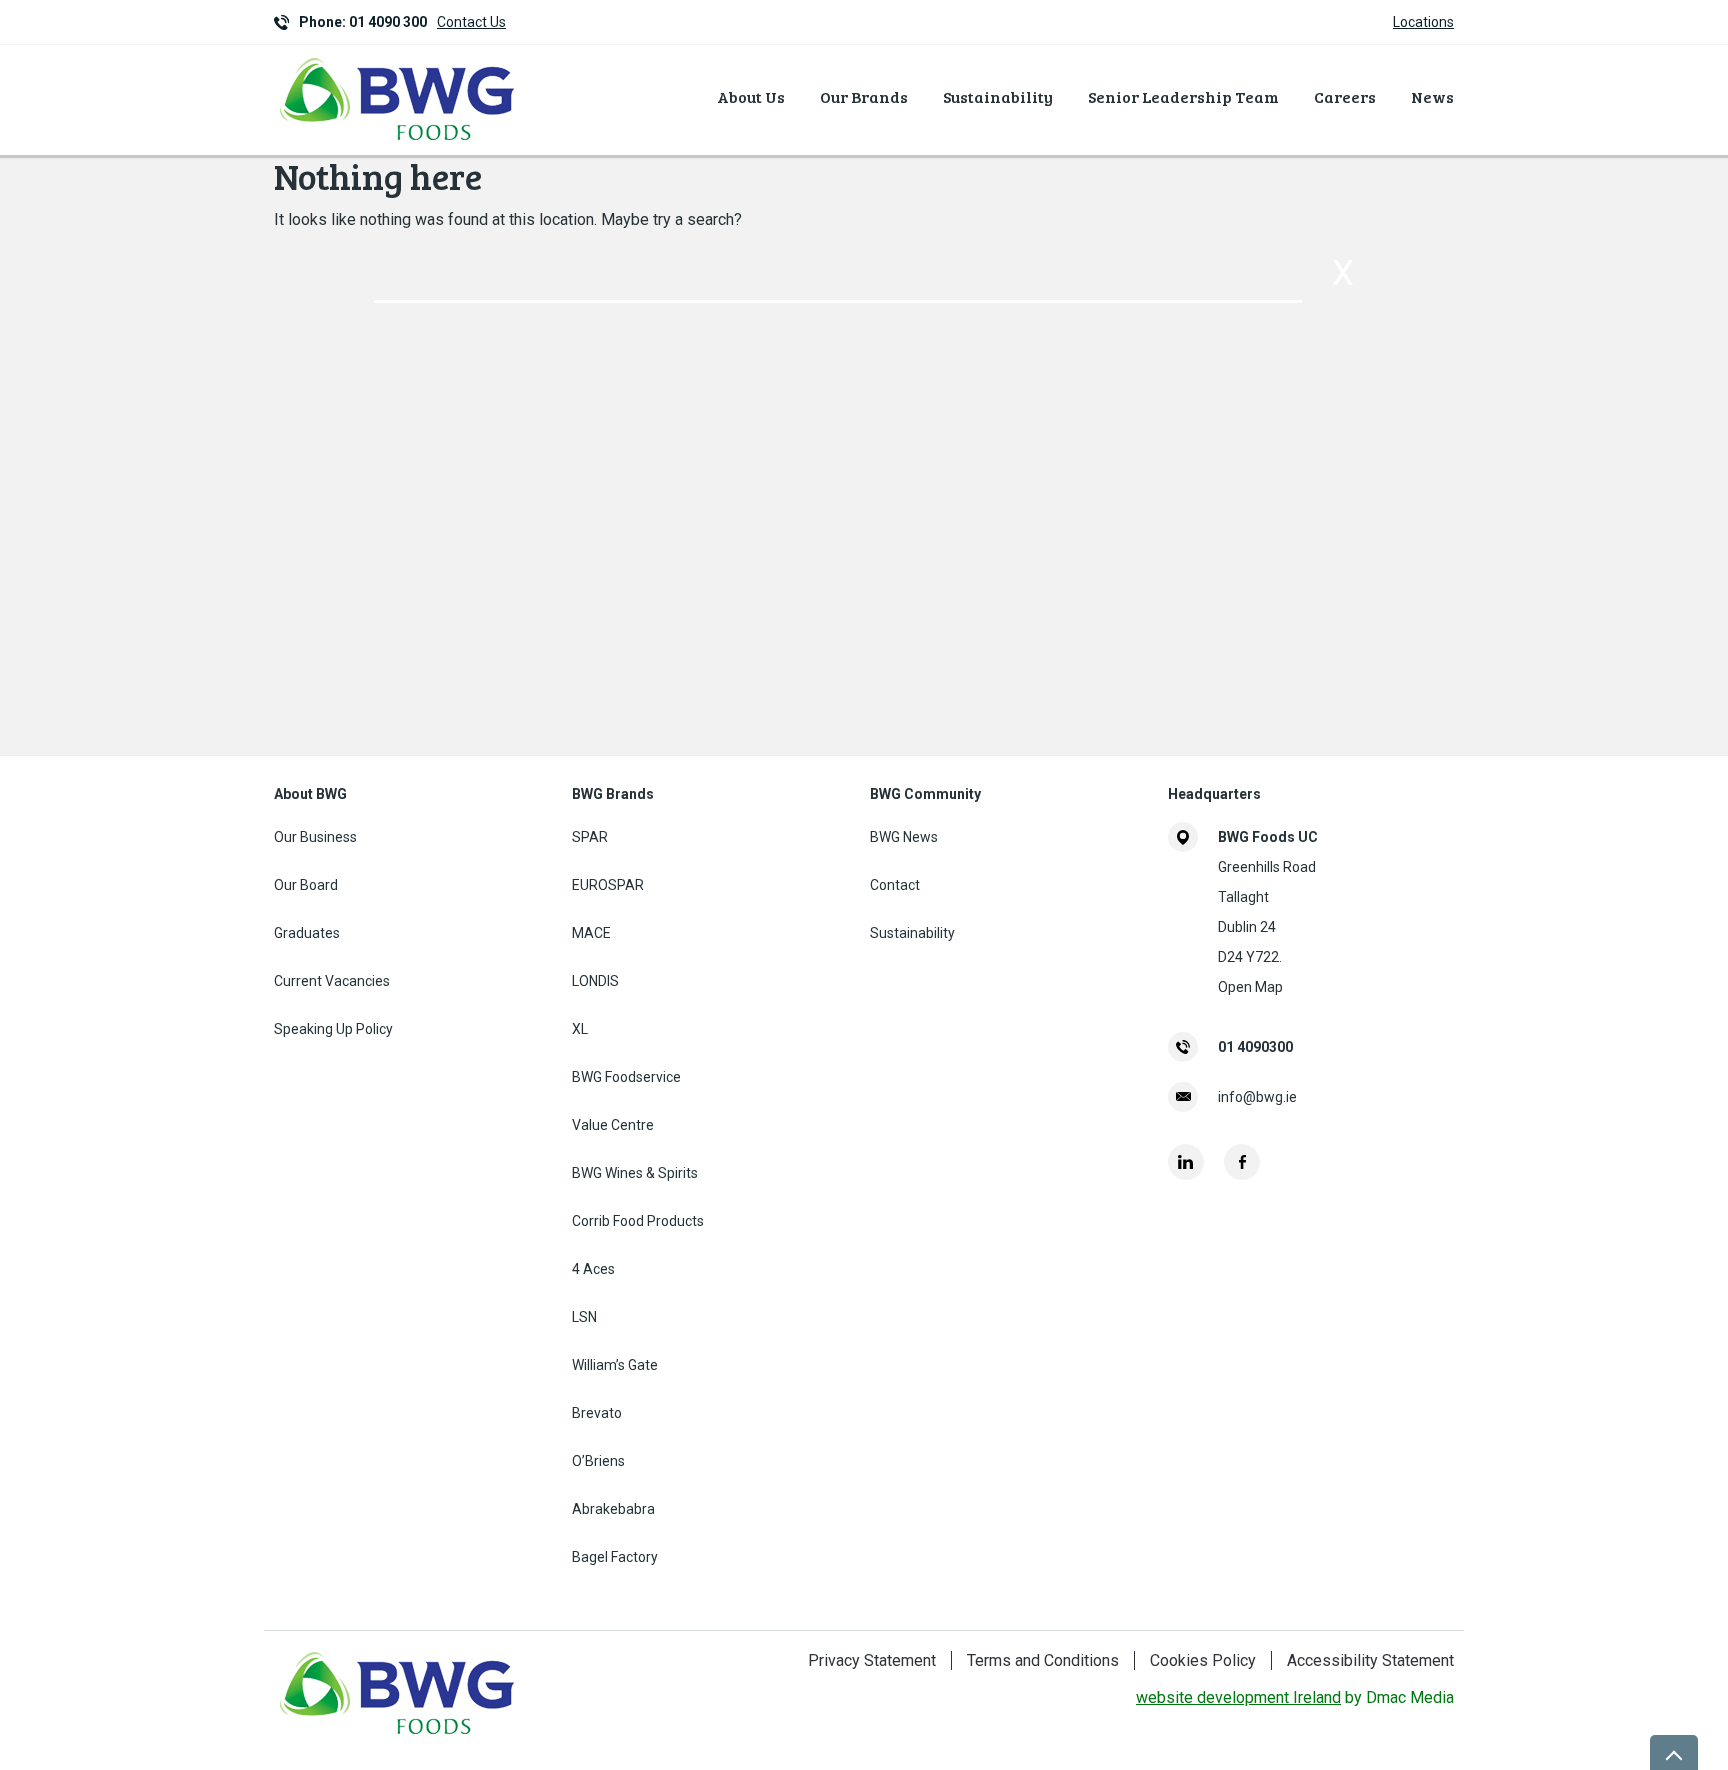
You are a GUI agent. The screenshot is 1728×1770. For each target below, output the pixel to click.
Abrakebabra (613, 1509)
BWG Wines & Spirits (635, 1173)
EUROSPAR (608, 885)
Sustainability (998, 96)
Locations (1423, 22)
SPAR (590, 837)
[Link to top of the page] (1674, 1752)
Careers (1345, 96)
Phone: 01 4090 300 (363, 22)
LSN (584, 1317)
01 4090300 (1255, 1047)
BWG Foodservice (626, 1077)
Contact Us (471, 22)
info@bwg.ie (1257, 1097)
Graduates (307, 933)
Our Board (306, 885)
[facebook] (1242, 1162)
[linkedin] (1186, 1162)
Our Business (315, 837)
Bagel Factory (615, 1557)
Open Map (1250, 987)
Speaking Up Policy (333, 1029)
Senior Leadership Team (1183, 96)
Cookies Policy (1203, 1660)
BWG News (904, 837)
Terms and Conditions (1043, 1660)
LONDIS (595, 981)
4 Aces (593, 1269)
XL (580, 1029)
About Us (751, 96)
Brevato (597, 1413)
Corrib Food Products (638, 1221)
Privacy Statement (872, 1660)
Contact (895, 885)
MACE (591, 933)
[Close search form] (1343, 273)
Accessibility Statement (1370, 1660)
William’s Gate (615, 1365)
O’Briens (598, 1461)
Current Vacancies (332, 981)
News (1432, 96)
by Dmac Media (1295, 1697)
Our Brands (864, 96)
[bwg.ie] (398, 143)
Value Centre (613, 1125)
